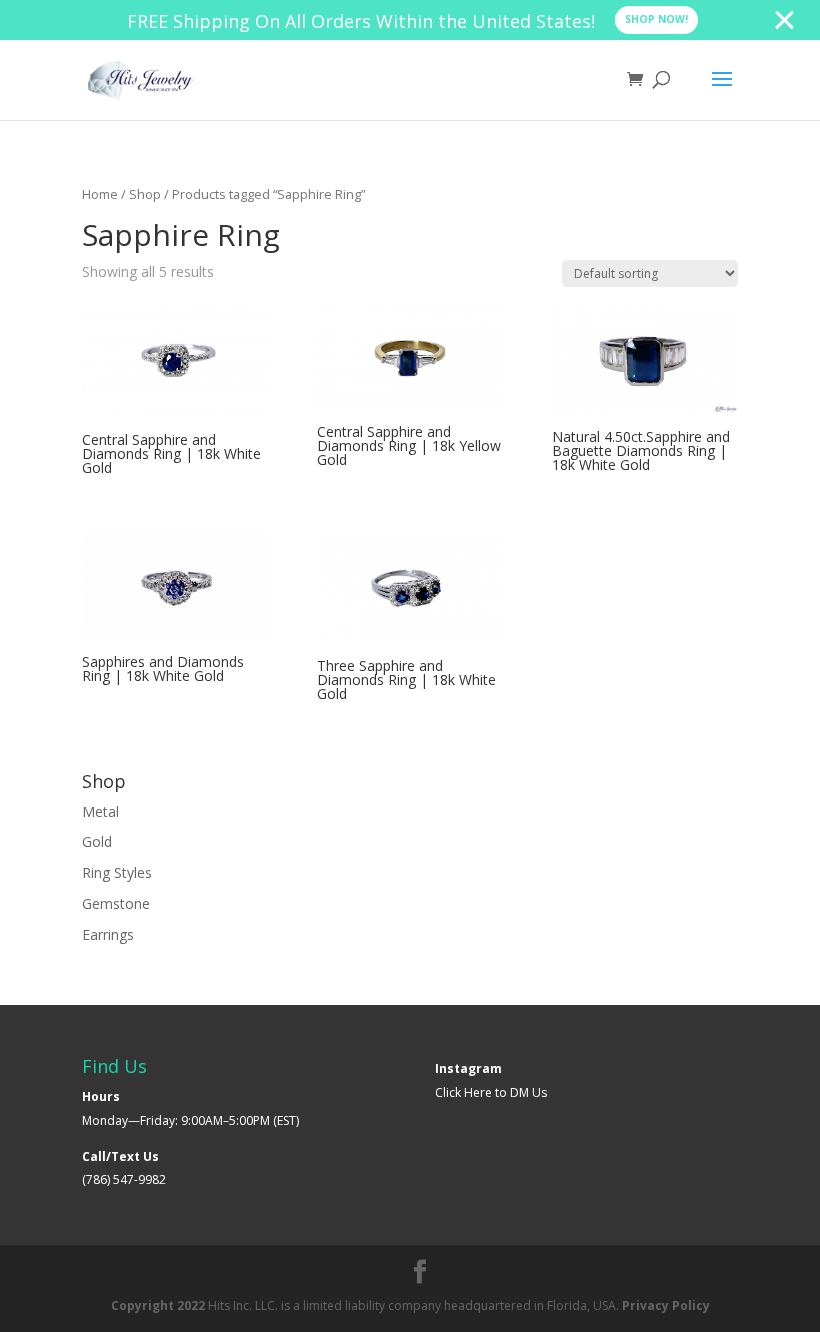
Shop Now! (656, 19)
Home (100, 194)
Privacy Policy (666, 1305)
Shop (145, 194)
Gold (97, 841)
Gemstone (116, 903)
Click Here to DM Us (491, 1092)
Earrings (108, 934)
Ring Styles (117, 872)
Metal (100, 811)
